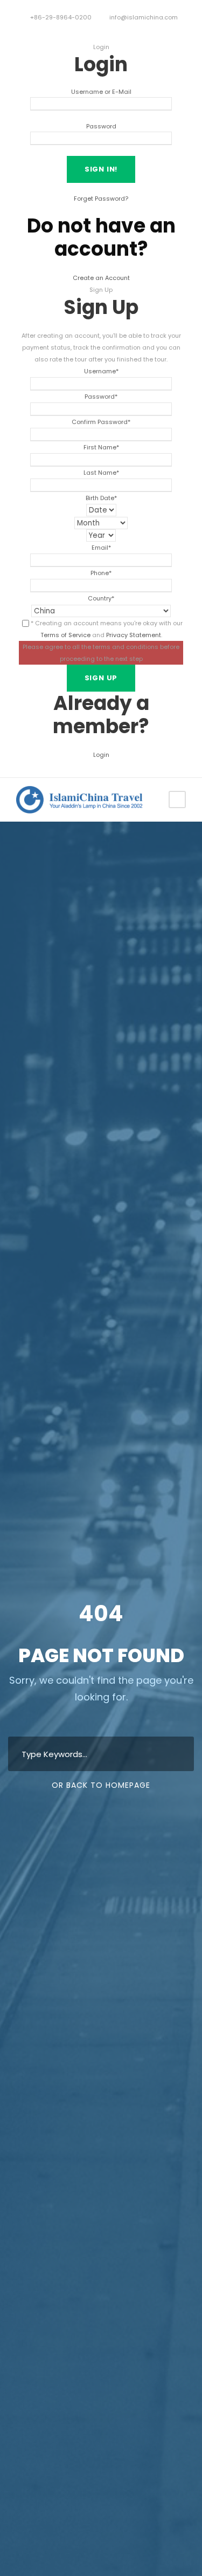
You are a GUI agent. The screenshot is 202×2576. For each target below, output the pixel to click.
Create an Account (101, 278)
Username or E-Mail (101, 92)
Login (101, 755)
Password (101, 126)
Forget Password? (101, 199)
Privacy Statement (134, 635)
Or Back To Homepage (101, 1785)
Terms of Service (65, 635)
